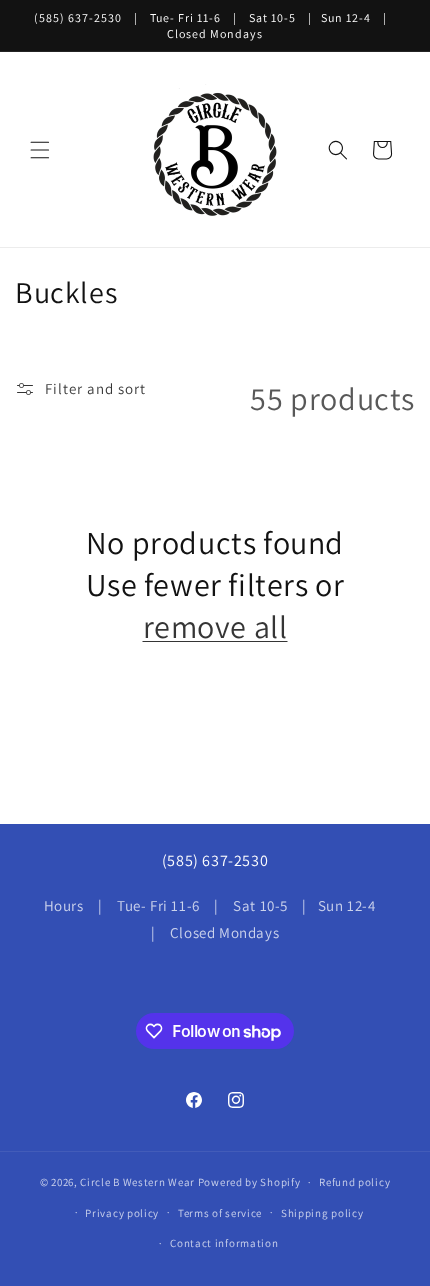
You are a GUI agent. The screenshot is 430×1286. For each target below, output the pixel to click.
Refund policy (354, 1182)
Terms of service (220, 1213)
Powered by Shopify (249, 1182)
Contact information (224, 1243)
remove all (215, 626)
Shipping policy (322, 1213)
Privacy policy (122, 1213)
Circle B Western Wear (137, 1182)
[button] (40, 150)
